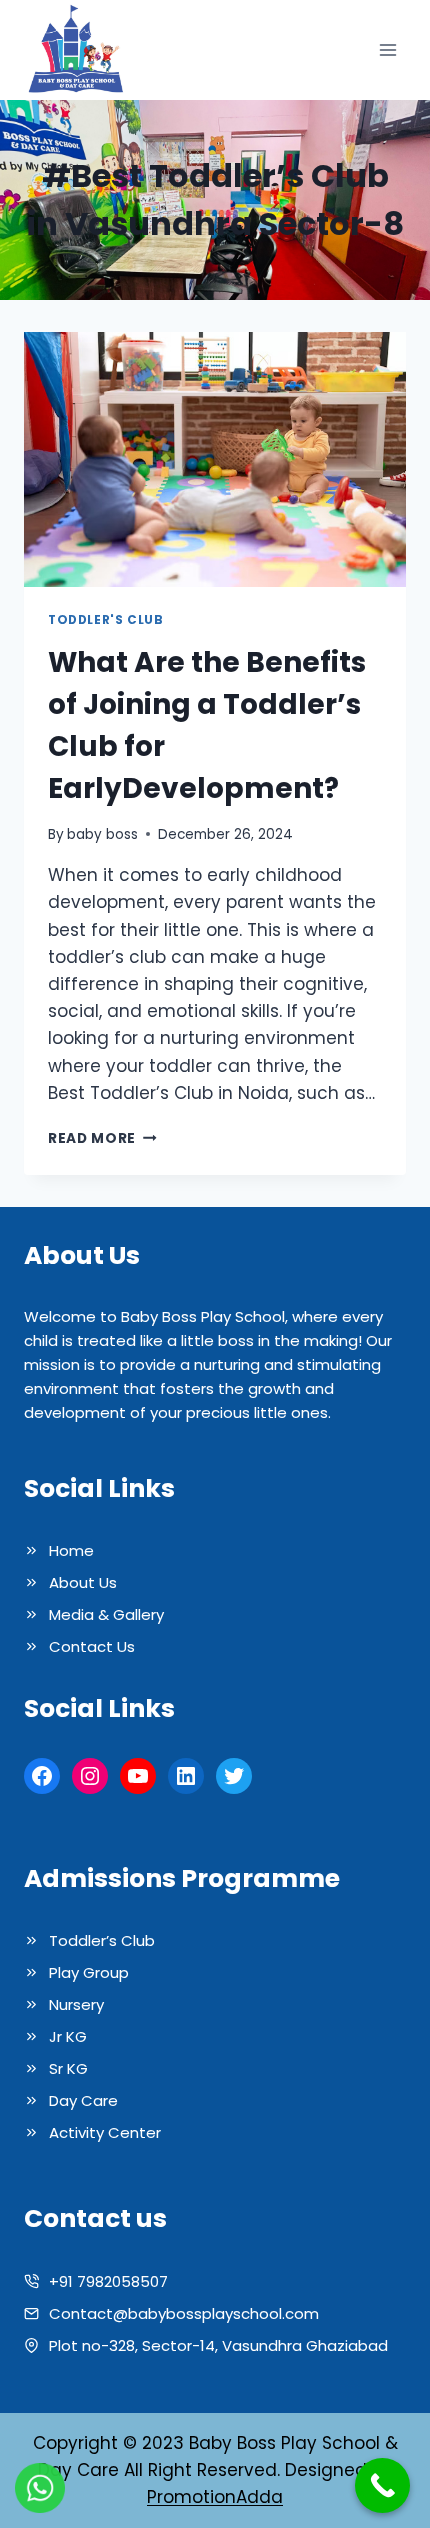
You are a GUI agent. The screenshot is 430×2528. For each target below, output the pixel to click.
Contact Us (92, 1646)
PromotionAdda (215, 2497)
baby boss (102, 834)
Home (71, 1550)
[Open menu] (387, 50)
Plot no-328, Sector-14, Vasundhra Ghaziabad (218, 2345)
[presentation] (215, 459)
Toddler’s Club (102, 1940)
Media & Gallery (106, 1614)
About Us (83, 1582)
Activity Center (105, 2132)
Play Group (89, 1972)
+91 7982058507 (108, 2281)
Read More (102, 1138)
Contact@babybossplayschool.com (184, 2313)
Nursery (76, 2004)
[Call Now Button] (382, 2485)
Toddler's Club (105, 620)
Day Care (83, 2100)
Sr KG (68, 2068)
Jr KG (68, 2036)
